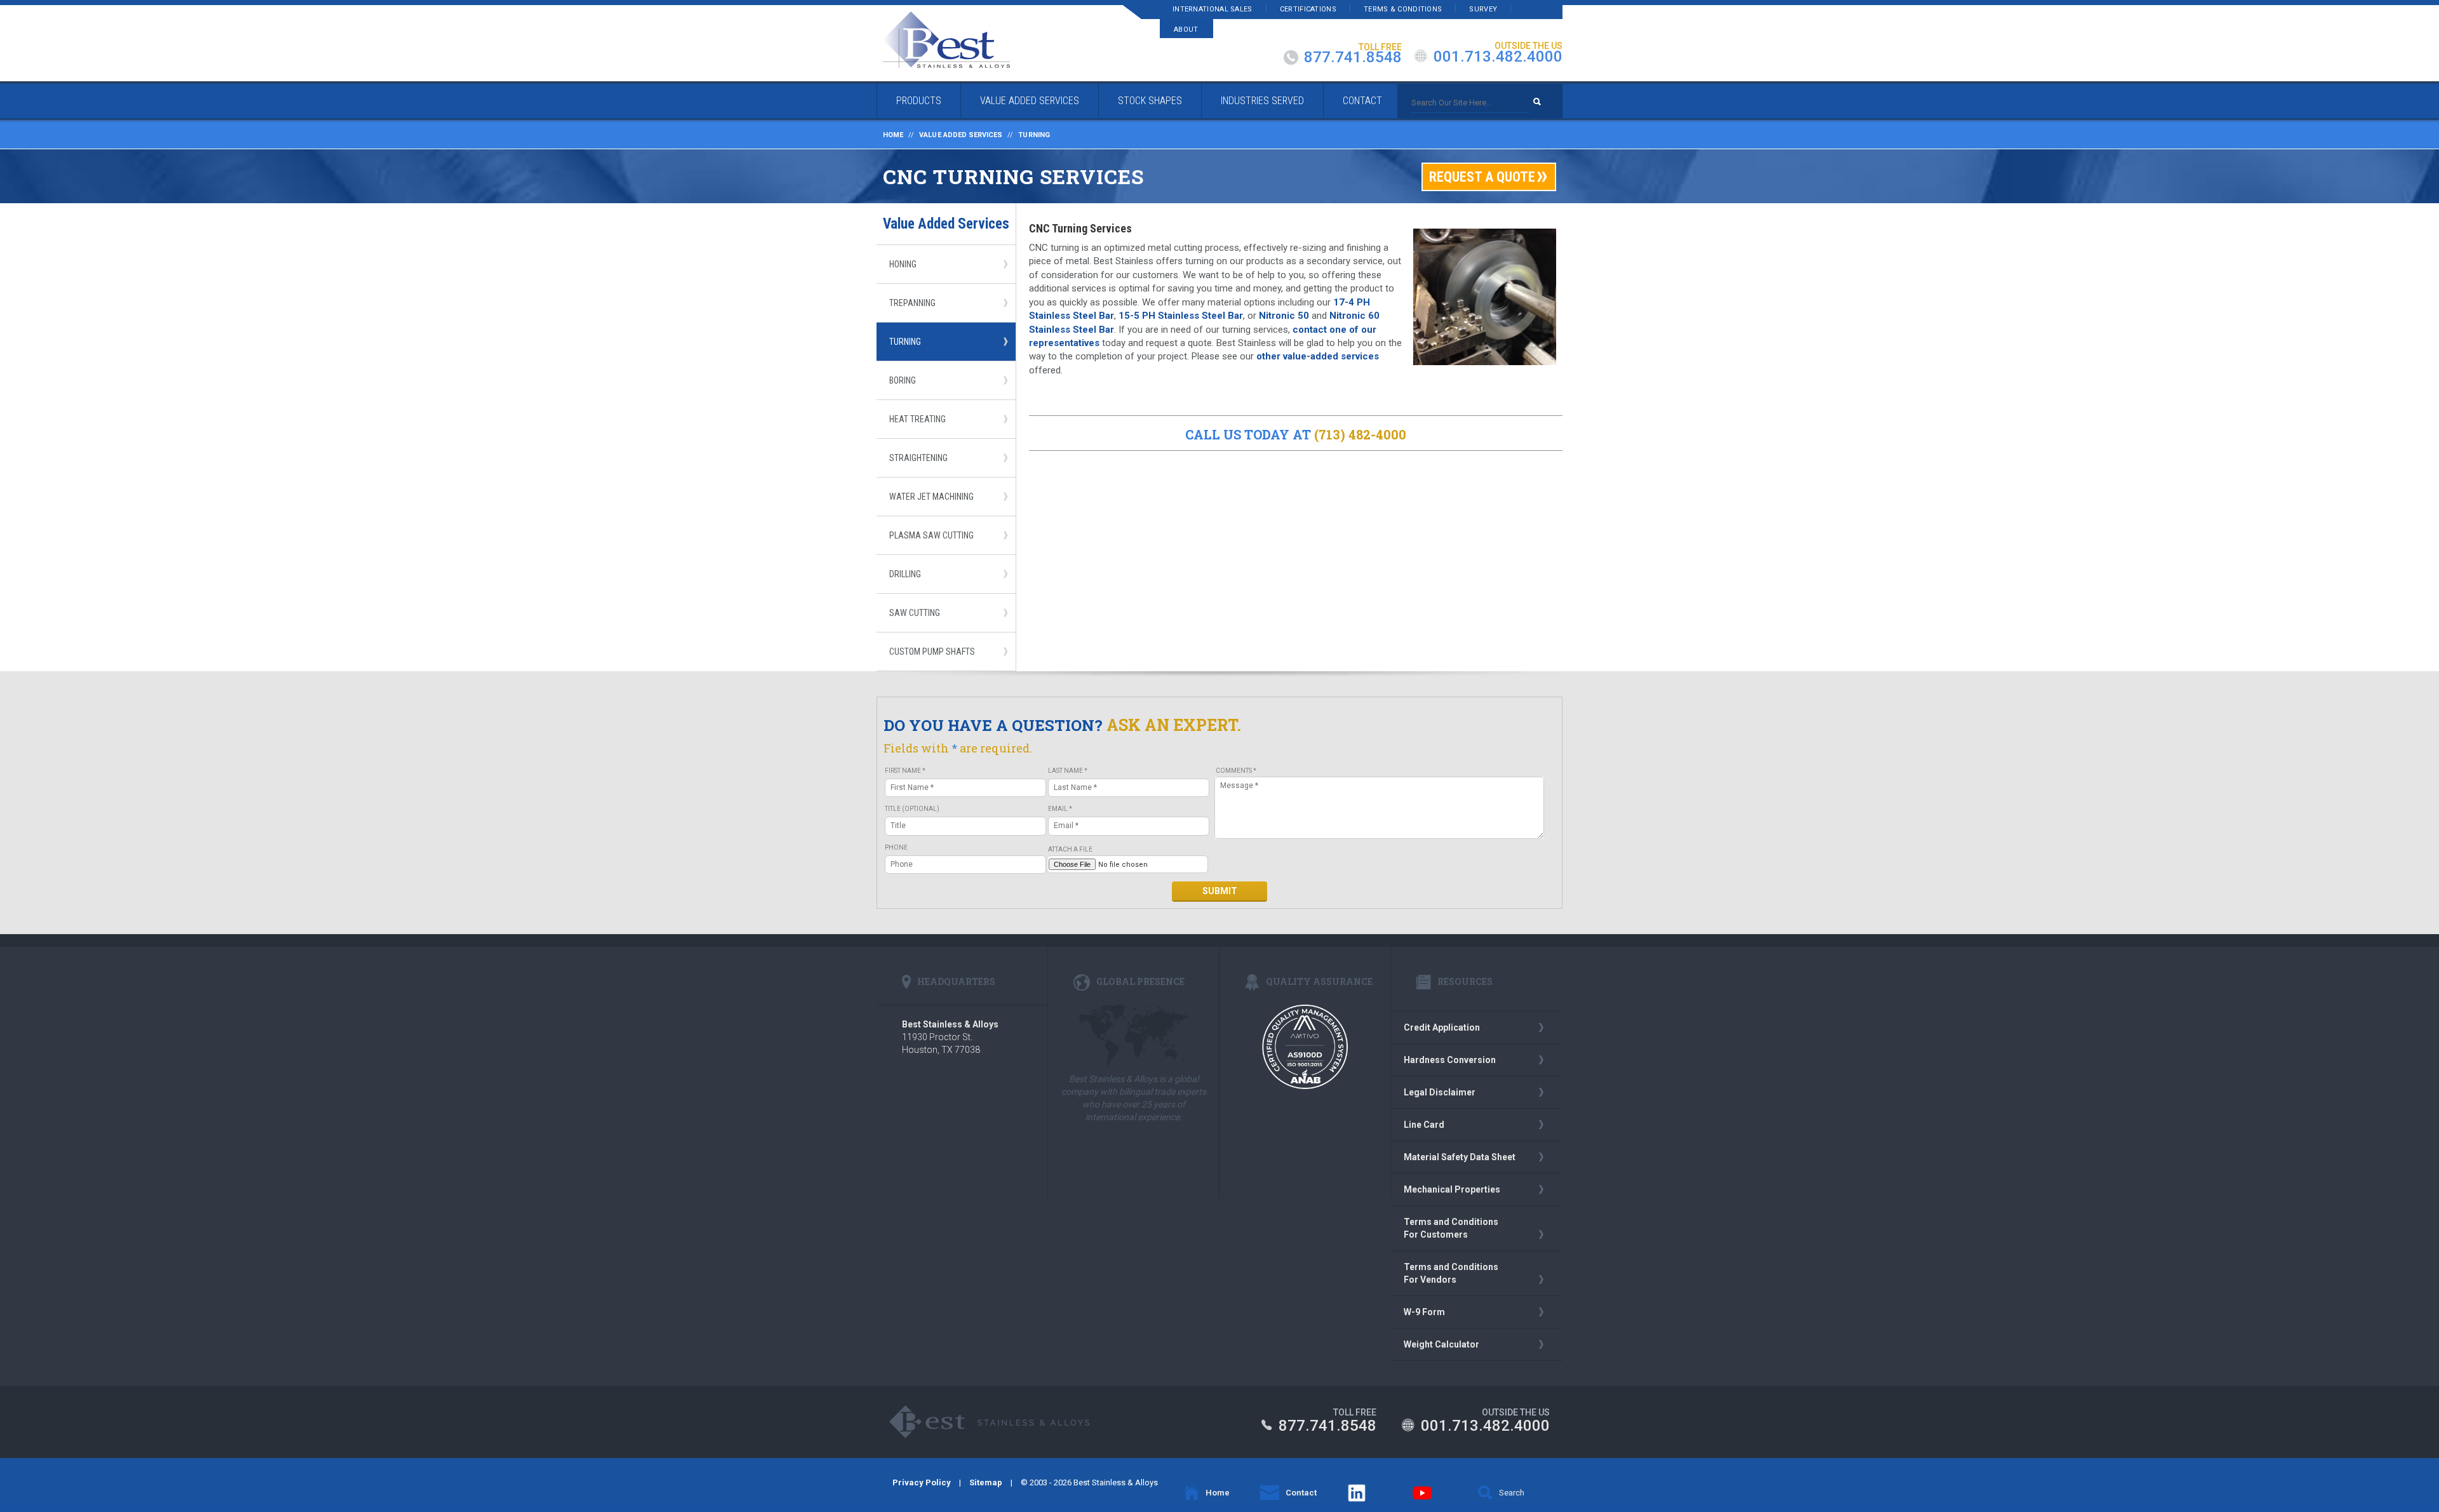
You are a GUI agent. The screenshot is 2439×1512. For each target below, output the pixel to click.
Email (1060, 809)
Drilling (905, 574)
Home (893, 135)
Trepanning (912, 303)
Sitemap (986, 1482)
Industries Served (1262, 101)
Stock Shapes (1150, 101)
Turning (905, 342)
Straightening (918, 458)
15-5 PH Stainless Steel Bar (1181, 316)
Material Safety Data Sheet (1460, 1157)
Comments (1236, 771)
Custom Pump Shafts (932, 652)
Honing (903, 264)
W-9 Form (1424, 1312)
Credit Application (1442, 1027)
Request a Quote (1482, 177)
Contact (1362, 101)
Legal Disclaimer (1440, 1092)
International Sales (1213, 9)
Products (919, 101)
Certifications (1308, 9)
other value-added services (1318, 356)
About (1186, 30)
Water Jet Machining (931, 497)
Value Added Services (1030, 101)
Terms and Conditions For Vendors (1451, 1273)
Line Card (1424, 1125)
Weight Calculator (1441, 1344)
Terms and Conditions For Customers (1451, 1228)
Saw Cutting (915, 613)
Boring (903, 380)
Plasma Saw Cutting (931, 535)
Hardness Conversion (1450, 1060)
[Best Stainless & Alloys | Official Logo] (946, 40)
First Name (905, 771)
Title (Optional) (912, 809)
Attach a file (1070, 849)
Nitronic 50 (1283, 316)
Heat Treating (917, 419)
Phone (896, 847)
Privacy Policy (922, 1482)
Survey (1483, 9)
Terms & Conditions (1403, 9)
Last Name (1068, 771)
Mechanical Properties (1452, 1189)
